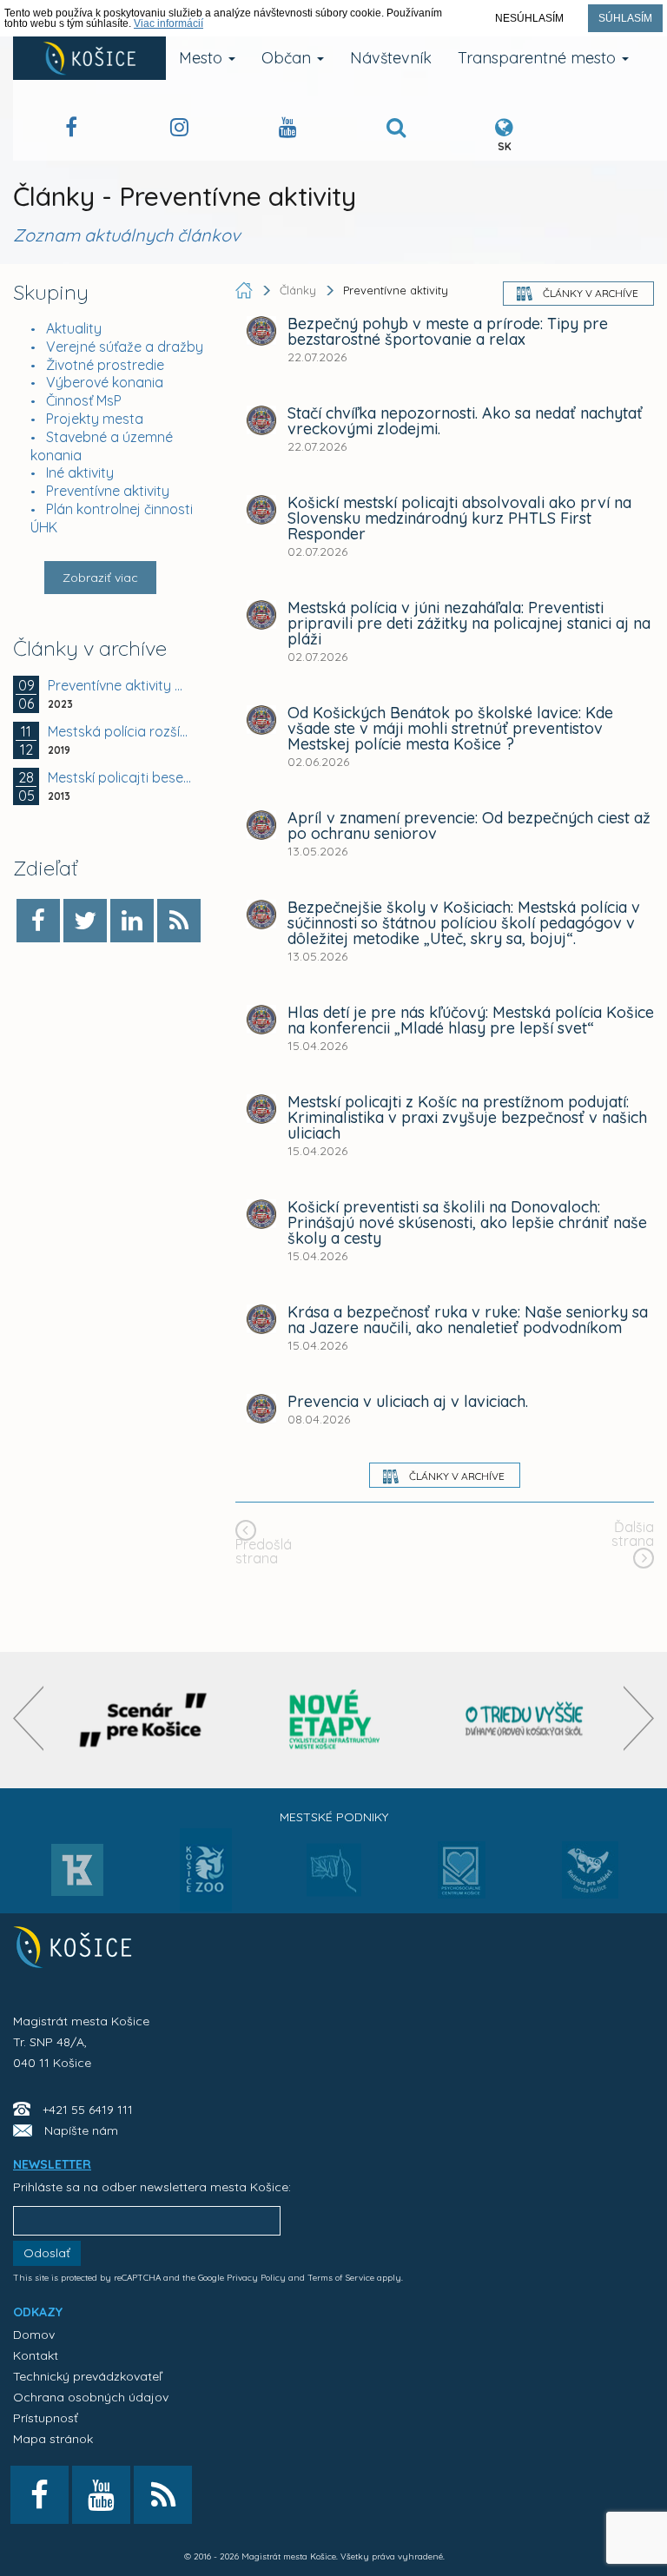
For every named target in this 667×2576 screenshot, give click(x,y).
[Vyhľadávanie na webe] (396, 130)
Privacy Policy (256, 2278)
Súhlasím (625, 18)
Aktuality (74, 328)
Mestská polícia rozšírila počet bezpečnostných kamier (120, 731)
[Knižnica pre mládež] (590, 1880)
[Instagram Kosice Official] (179, 130)
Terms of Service (341, 2278)
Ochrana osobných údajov (91, 2397)
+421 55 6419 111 (88, 2110)
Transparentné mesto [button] (539, 58)
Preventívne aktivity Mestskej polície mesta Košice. (120, 685)
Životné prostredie (105, 365)
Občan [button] (288, 58)
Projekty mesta (95, 419)
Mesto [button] (203, 58)
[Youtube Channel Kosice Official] (288, 130)
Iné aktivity (80, 472)
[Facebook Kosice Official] (71, 130)
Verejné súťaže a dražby (125, 347)
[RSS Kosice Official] (163, 2495)
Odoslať (47, 2253)
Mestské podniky (334, 1817)
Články (300, 290)
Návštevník (391, 58)
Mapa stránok (53, 2439)
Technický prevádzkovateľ (87, 2376)
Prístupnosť (46, 2418)
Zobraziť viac (100, 578)
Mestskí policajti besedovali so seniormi (120, 777)
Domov (34, 2335)
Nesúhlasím (529, 18)
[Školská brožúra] (525, 1720)
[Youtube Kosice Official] (101, 2495)
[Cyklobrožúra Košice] (334, 1720)
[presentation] (28, 1718)
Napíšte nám (81, 2130)
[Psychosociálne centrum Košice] (462, 1880)
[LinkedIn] (132, 921)
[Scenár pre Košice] (144, 1720)
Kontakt (36, 2355)
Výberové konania (105, 382)
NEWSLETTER (52, 2164)
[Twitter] (85, 921)
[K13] (77, 1875)
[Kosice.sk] (89, 58)
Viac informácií (168, 23)
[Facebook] (38, 921)
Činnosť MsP (84, 400)
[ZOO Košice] (206, 1906)
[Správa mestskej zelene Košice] (334, 1876)
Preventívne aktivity (108, 491)
